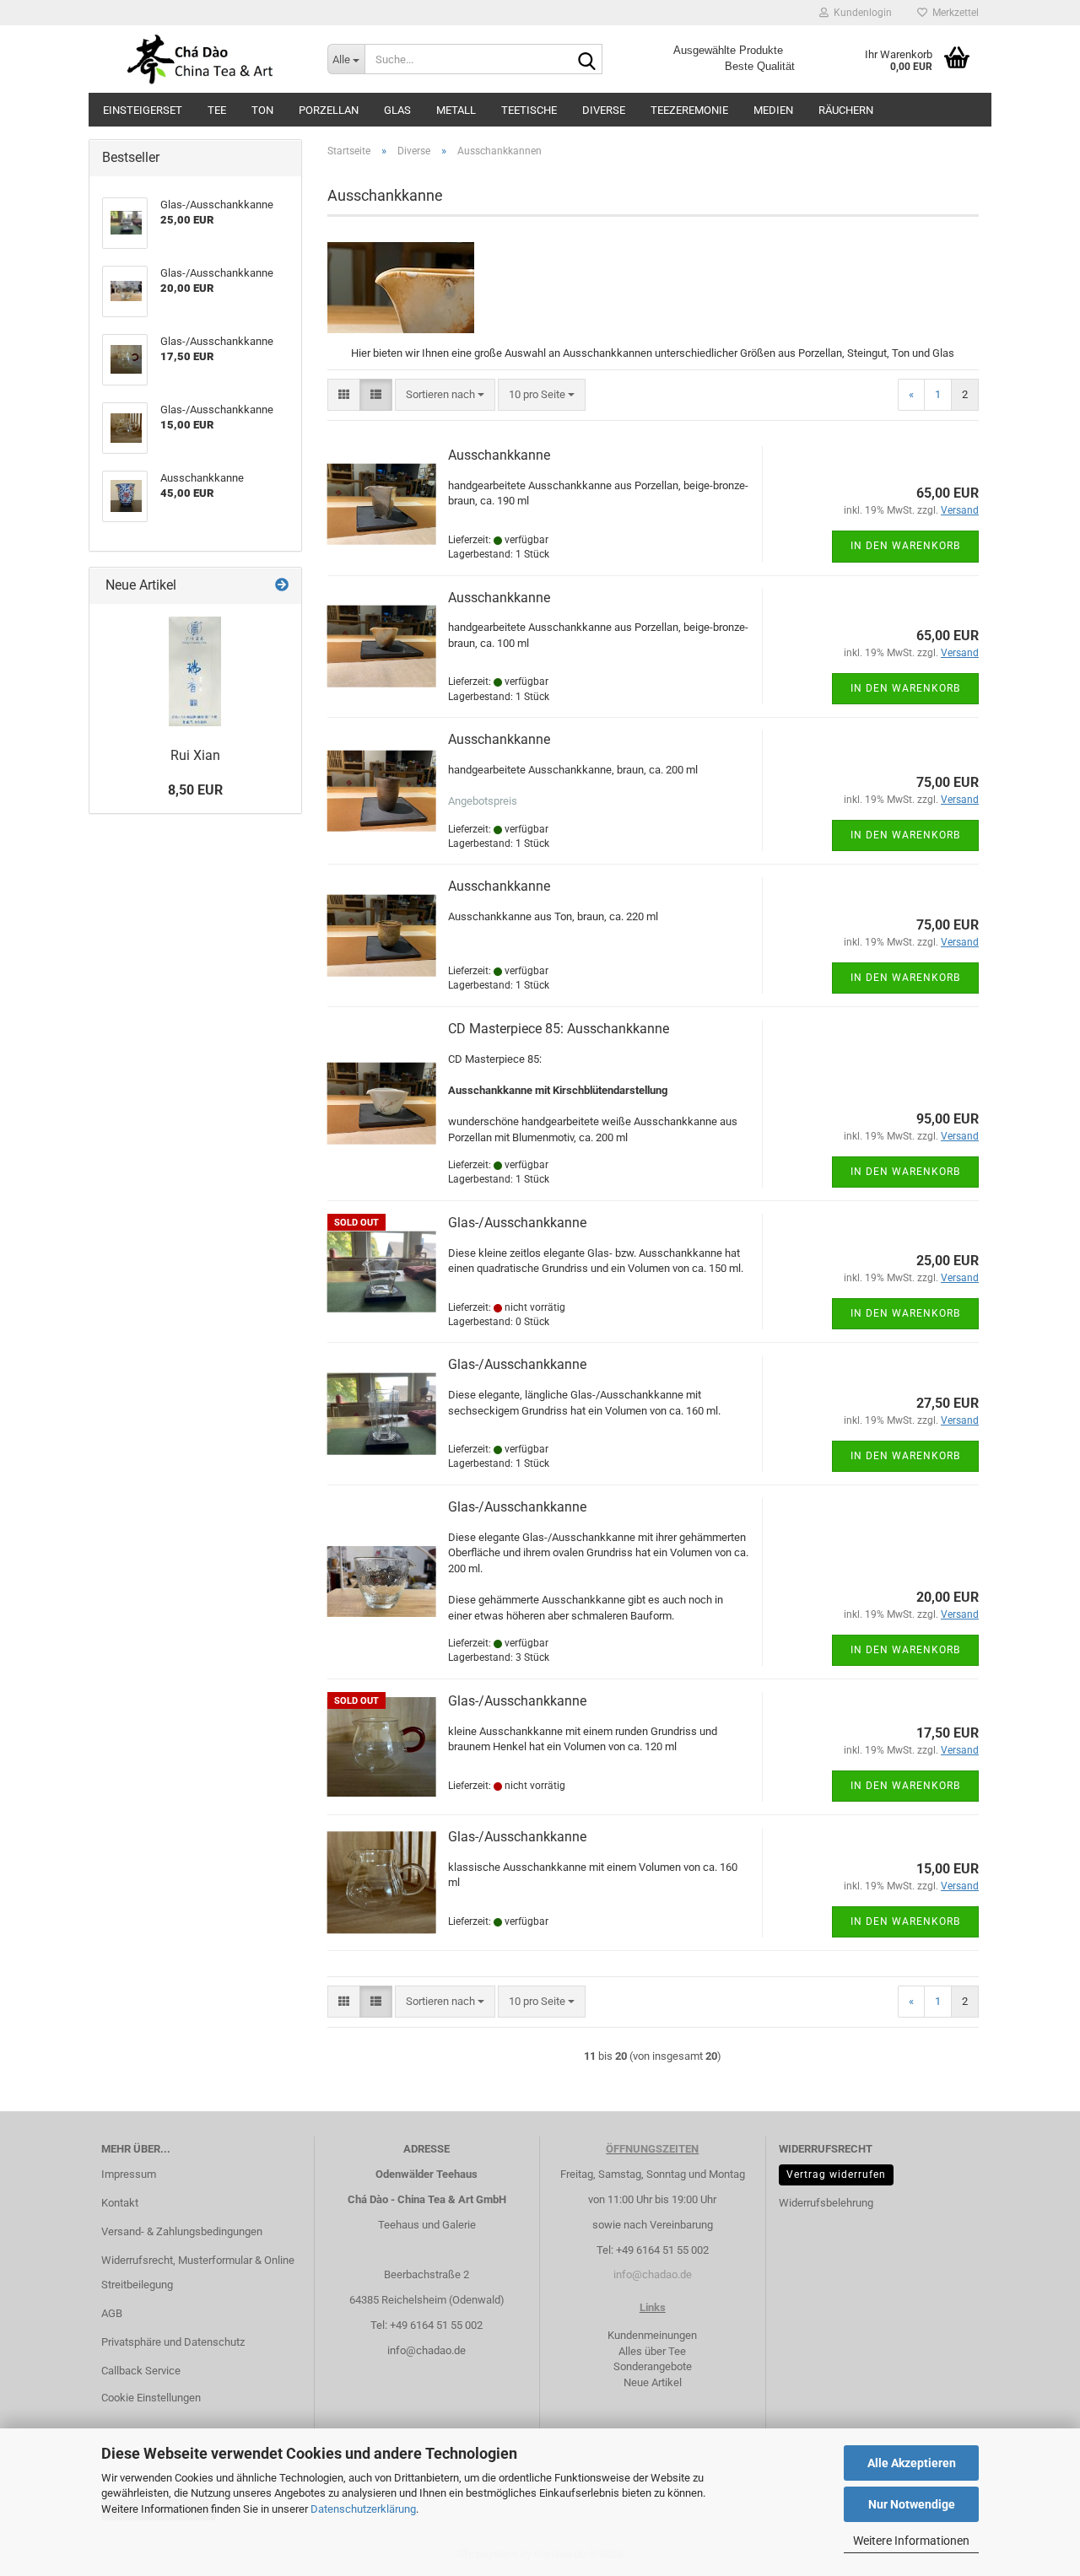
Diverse (604, 110)
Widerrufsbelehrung (826, 2203)
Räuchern (846, 110)
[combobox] (445, 395)
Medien (773, 110)
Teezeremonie (689, 110)
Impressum (129, 2174)
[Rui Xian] (195, 671)
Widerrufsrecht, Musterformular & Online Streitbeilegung (198, 2273)
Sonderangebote (653, 2366)
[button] (344, 395)
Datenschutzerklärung (363, 2509)
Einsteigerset (143, 110)
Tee (217, 110)
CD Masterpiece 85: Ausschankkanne (559, 1029)
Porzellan (329, 110)
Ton (262, 110)
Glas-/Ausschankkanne (517, 1223)
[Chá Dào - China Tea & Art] (202, 59)
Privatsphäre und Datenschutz (173, 2342)
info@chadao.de (427, 2350)
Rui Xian (195, 755)
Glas (397, 110)
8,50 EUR (195, 790)
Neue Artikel (653, 2382)
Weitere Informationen (911, 2541)
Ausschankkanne (499, 455)
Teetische (529, 110)
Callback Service (141, 2371)
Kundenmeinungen (652, 2335)
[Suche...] (586, 60)
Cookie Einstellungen (151, 2398)
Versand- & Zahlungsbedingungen (182, 2231)
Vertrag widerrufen (836, 2175)
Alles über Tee (652, 2351)
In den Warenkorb (905, 546)
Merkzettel (953, 13)
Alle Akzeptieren (912, 2463)
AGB (112, 2313)
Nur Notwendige (912, 2504)
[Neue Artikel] (282, 586)
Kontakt (120, 2203)
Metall (456, 110)
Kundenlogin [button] (860, 13)
